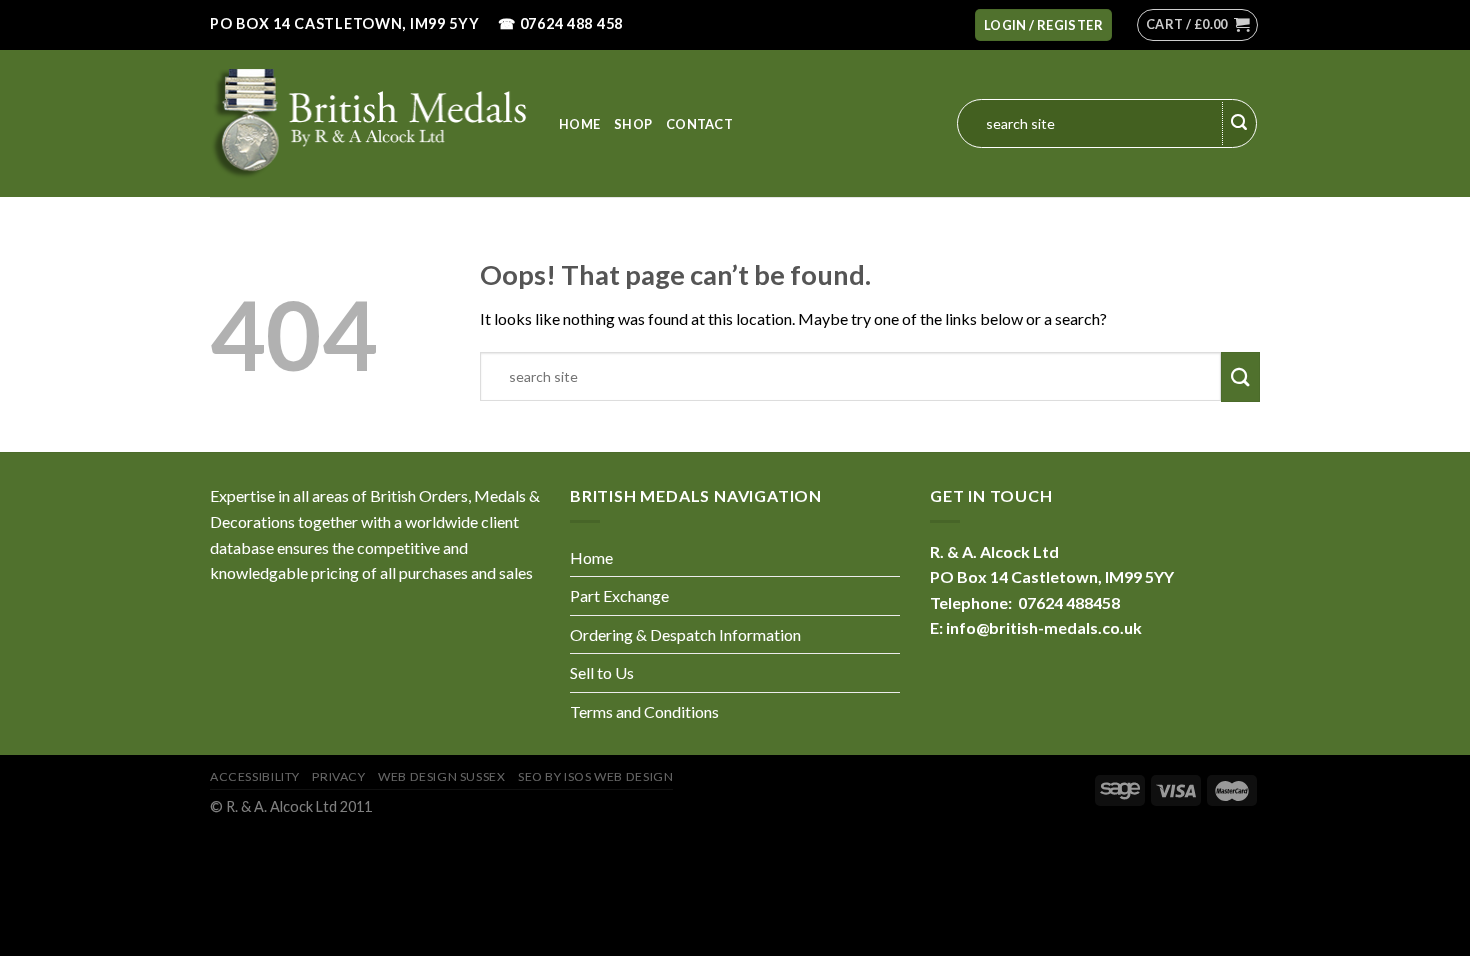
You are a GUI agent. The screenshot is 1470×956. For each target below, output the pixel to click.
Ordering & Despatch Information (685, 634)
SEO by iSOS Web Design (595, 776)
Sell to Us (602, 672)
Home (579, 124)
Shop (633, 124)
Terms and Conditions (644, 711)
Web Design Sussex (441, 776)
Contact (699, 124)
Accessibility (255, 776)
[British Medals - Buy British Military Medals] (369, 123)
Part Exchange (619, 595)
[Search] (1239, 124)
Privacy (338, 776)
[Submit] (1240, 376)
